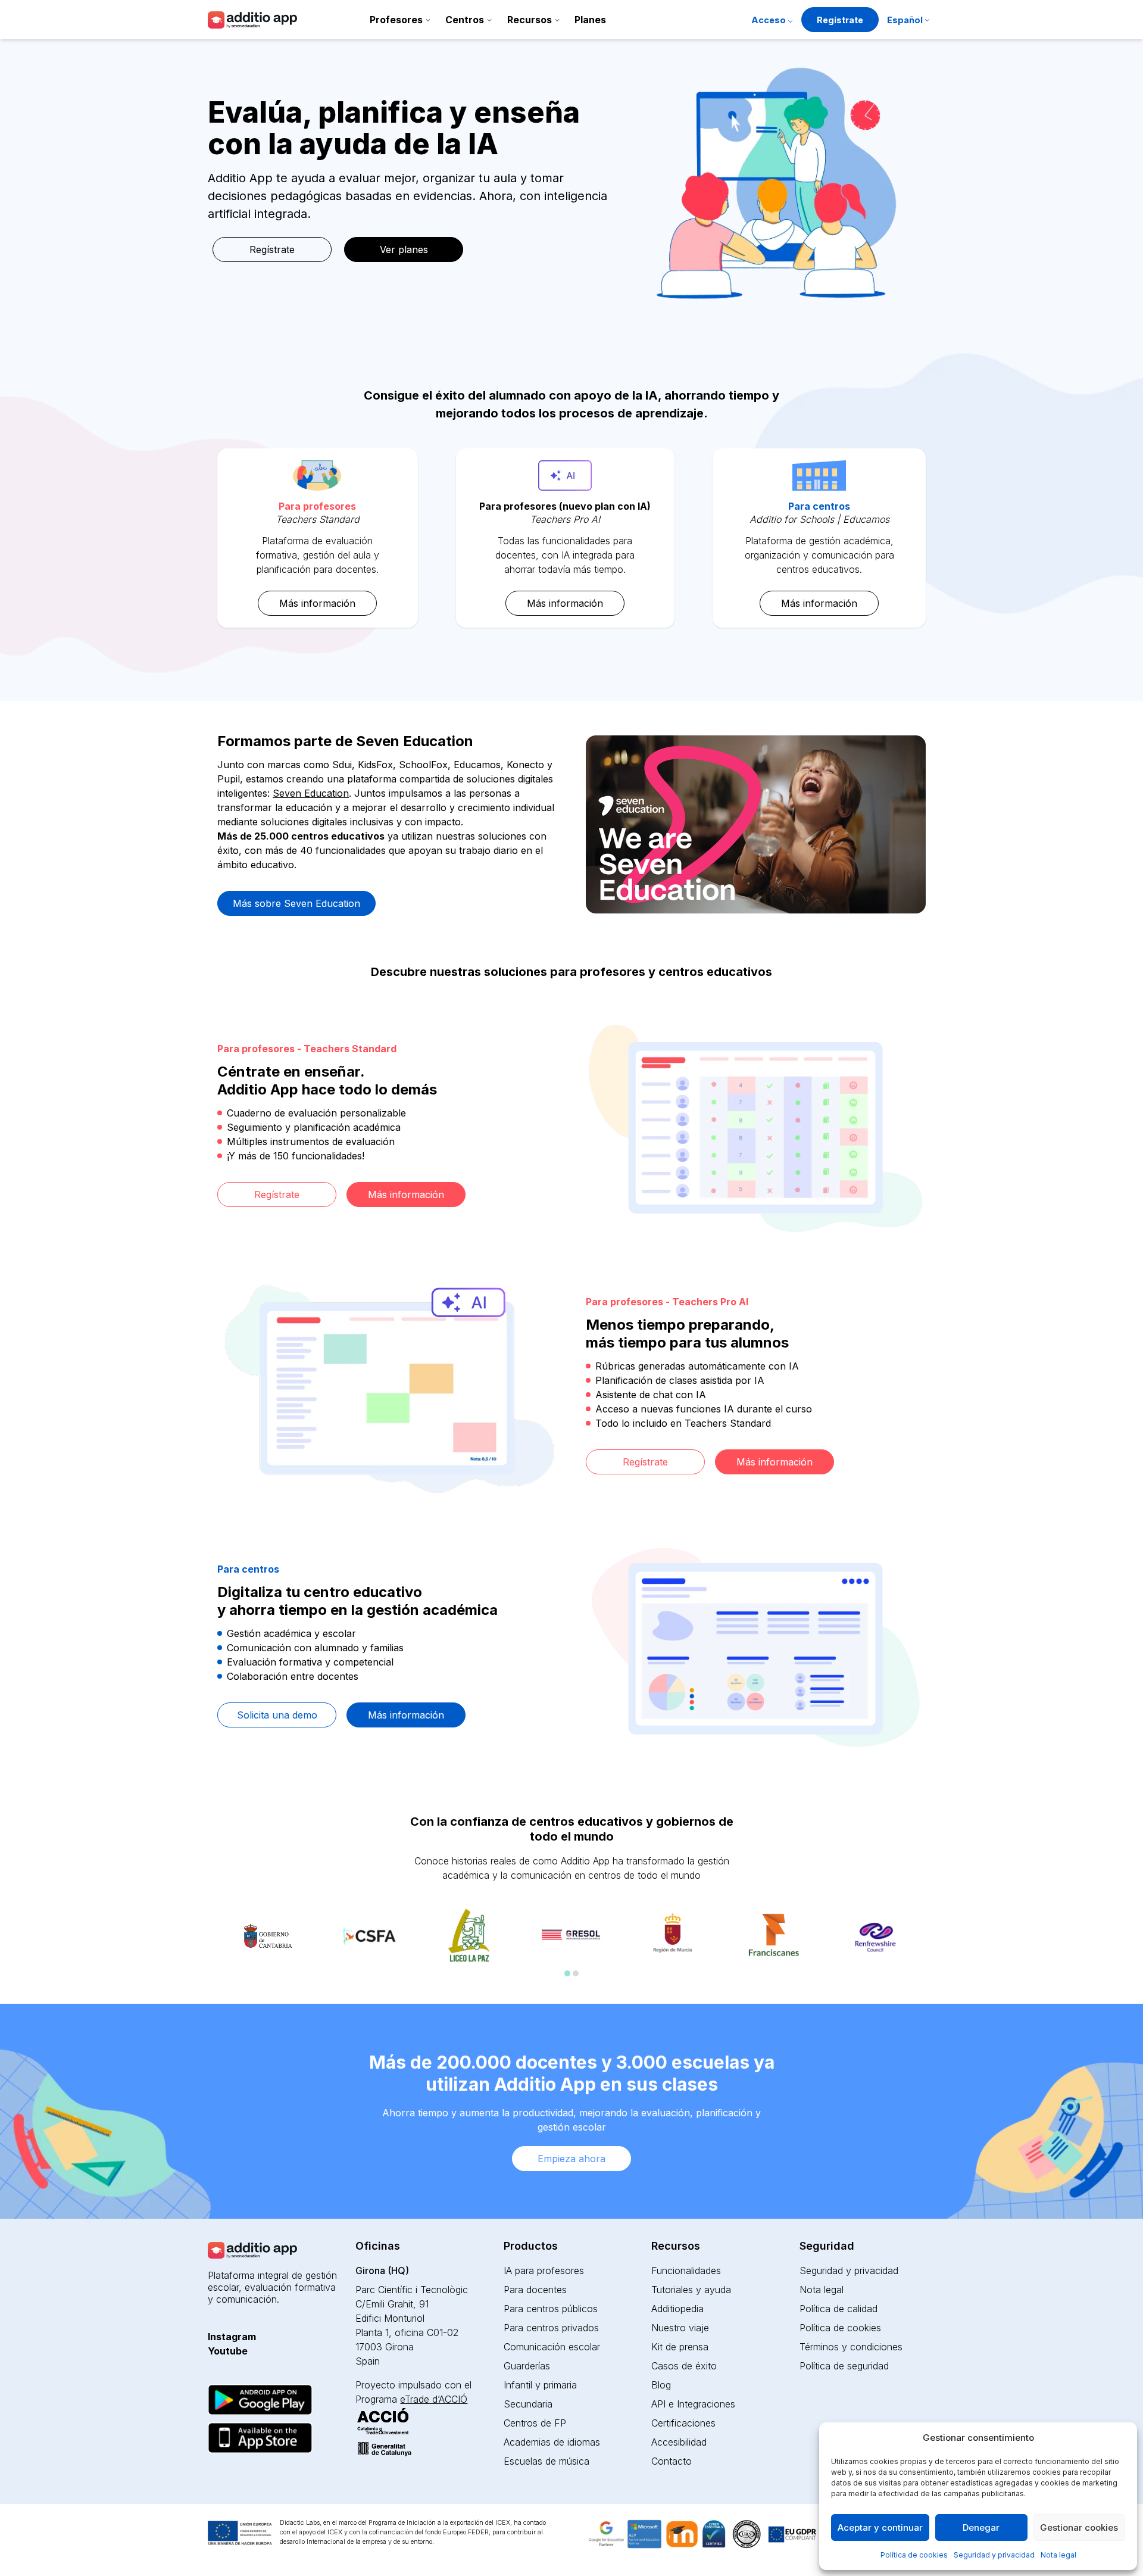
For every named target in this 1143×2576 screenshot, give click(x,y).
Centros (465, 20)
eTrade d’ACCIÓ (434, 2399)
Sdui (342, 765)
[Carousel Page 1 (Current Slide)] (567, 1973)
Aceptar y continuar (880, 2527)
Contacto (672, 2461)
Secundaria (528, 2404)
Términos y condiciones (851, 2347)
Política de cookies (914, 2555)
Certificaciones (683, 2423)
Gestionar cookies (1079, 2527)
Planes (590, 20)
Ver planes (404, 250)
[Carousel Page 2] (576, 1973)
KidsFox (375, 765)
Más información (317, 603)
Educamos (477, 765)
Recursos (530, 20)
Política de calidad (838, 2309)
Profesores (396, 20)
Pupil (229, 779)
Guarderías (527, 2366)
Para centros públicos (551, 2309)
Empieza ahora (571, 2159)
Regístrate (840, 20)
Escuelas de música (546, 2461)
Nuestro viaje (680, 2328)
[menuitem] (908, 21)
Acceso (769, 20)
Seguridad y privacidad (994, 2555)
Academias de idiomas (552, 2442)
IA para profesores (544, 2271)
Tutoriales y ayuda (691, 2290)
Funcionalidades (686, 2271)
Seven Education (311, 793)
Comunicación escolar (552, 2347)
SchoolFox (423, 765)
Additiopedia (677, 2309)
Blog (661, 2385)
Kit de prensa (680, 2347)
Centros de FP (535, 2423)
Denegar (981, 2527)
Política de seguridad (844, 2366)
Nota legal (1058, 2555)
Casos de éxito (684, 2366)
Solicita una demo (277, 1715)
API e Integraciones (693, 2404)
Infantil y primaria (540, 2385)
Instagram (232, 2337)
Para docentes (535, 2290)
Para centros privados (551, 2328)
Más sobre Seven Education (296, 903)
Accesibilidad (679, 2442)
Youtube (228, 2351)
